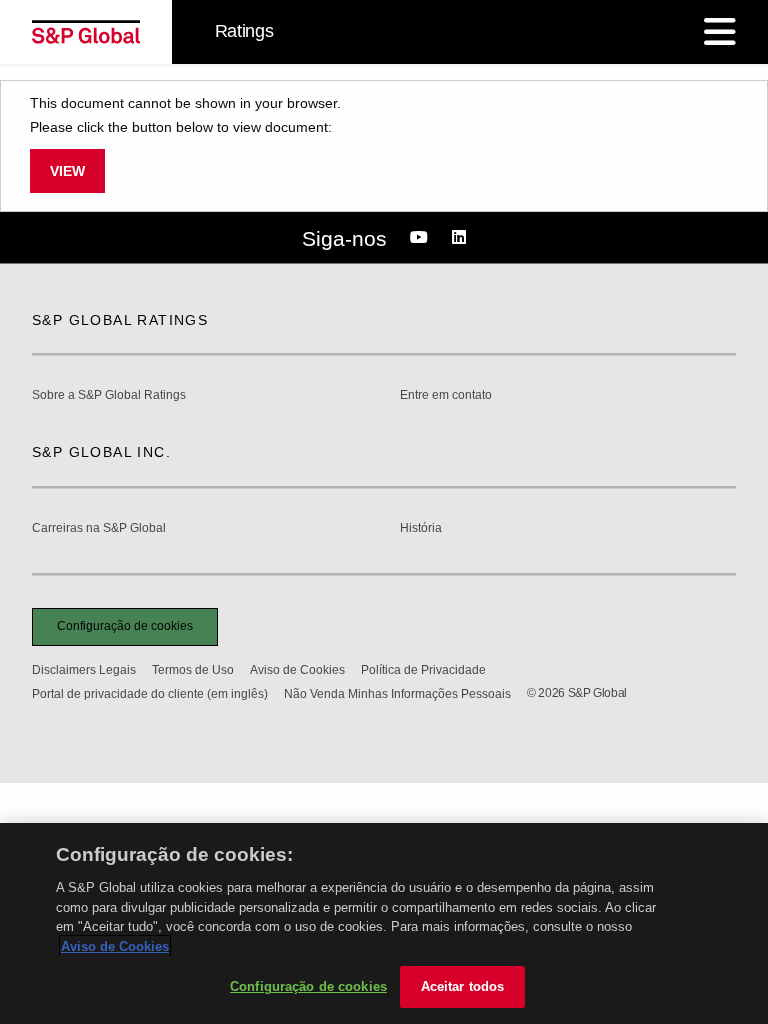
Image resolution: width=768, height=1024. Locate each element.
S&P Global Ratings (120, 320)
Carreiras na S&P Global (99, 528)
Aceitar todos (463, 986)
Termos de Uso (193, 670)
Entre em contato (446, 395)
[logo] (86, 32)
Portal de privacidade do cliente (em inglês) (150, 694)
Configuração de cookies (125, 626)
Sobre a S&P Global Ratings (109, 395)
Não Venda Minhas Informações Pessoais (397, 694)
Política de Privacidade (423, 670)
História (421, 528)
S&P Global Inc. (101, 452)
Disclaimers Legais (84, 670)
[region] (384, 923)
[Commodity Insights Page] (422, 238)
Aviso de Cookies (297, 670)
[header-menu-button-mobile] (720, 32)
